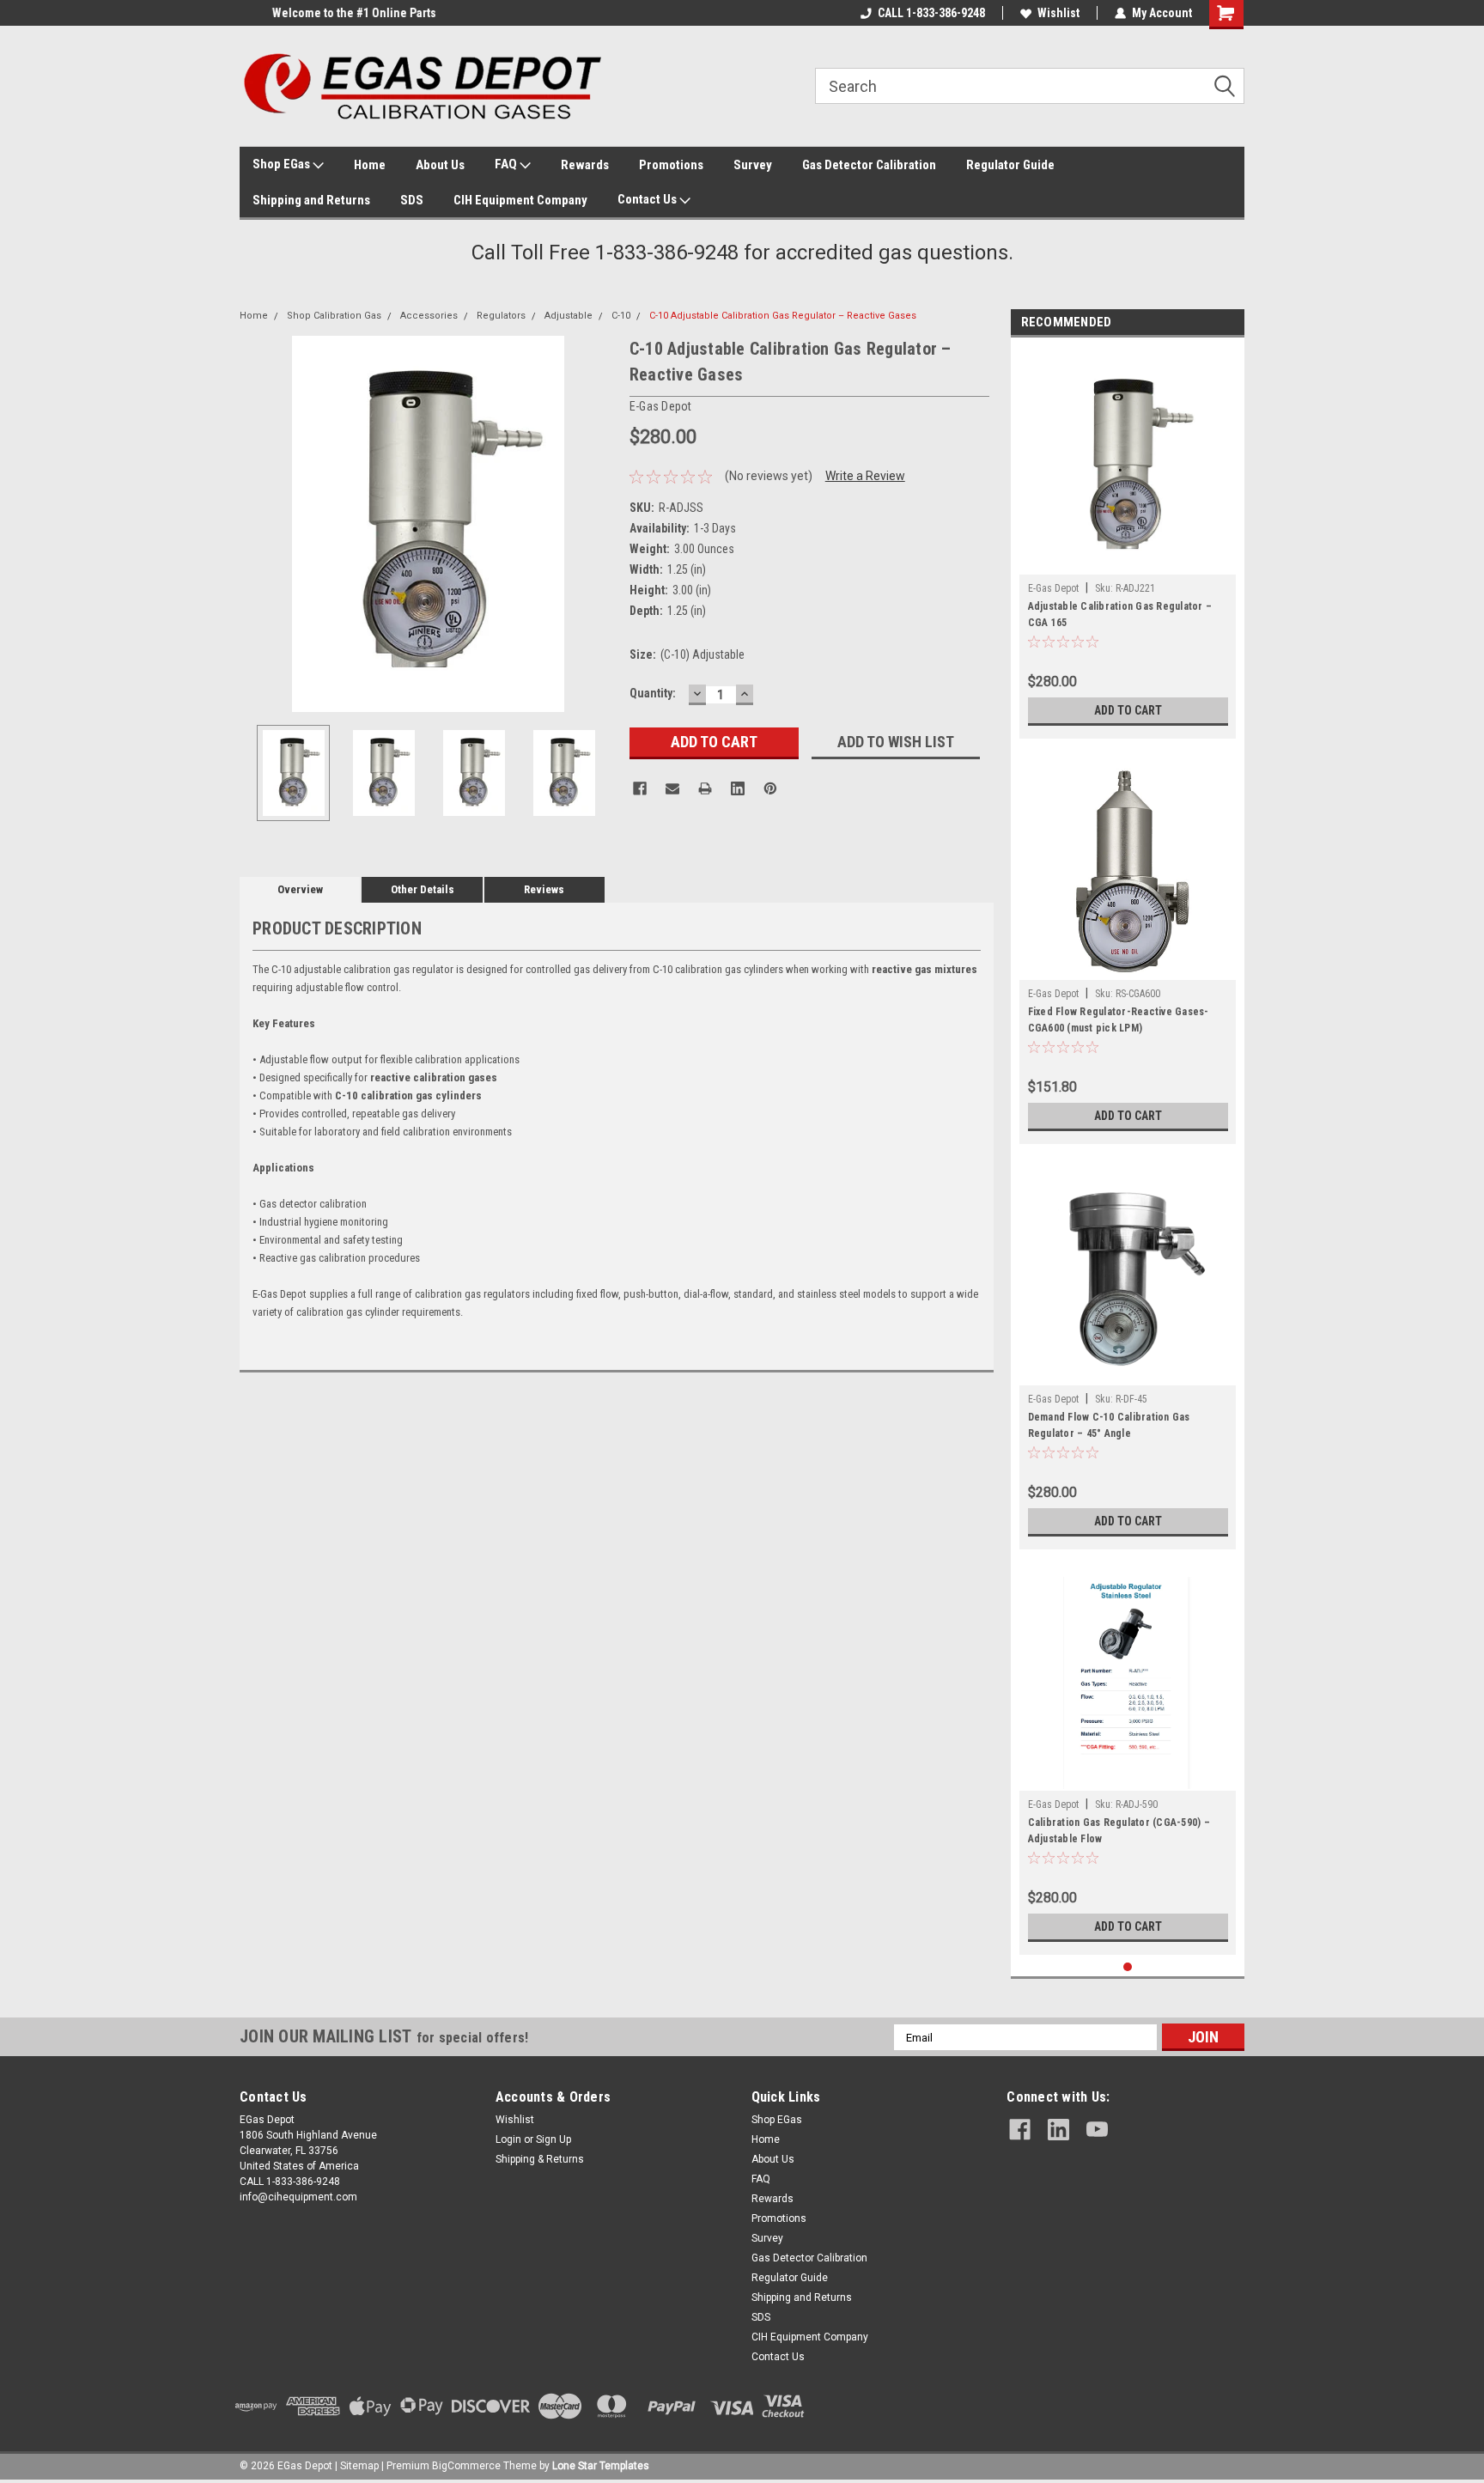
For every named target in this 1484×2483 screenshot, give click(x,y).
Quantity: (653, 693)
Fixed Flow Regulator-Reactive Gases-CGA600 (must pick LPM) (1119, 1020)
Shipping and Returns (311, 200)
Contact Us (648, 199)
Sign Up (553, 2139)
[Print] (705, 788)
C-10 (621, 316)
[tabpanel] (1128, 542)
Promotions (671, 165)
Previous (257, 523)
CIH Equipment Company (520, 200)
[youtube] (1097, 2130)
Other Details (423, 889)
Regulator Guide (1010, 165)
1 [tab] (1128, 1967)
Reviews (544, 889)
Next (599, 523)
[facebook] (1020, 2130)
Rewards (585, 165)
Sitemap (359, 2466)
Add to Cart (1128, 710)
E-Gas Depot (1053, 588)
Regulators (501, 316)
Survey (753, 165)
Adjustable (569, 316)
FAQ (507, 164)
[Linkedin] (738, 788)
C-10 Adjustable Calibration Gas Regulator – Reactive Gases (783, 316)
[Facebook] (640, 788)
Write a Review (865, 476)
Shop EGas (283, 164)
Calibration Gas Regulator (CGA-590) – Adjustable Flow (1119, 1831)
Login (508, 2139)
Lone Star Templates (601, 2466)
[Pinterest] (770, 788)
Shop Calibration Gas (334, 316)
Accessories (429, 316)
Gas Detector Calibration (869, 165)
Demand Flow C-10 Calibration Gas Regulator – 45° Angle (1109, 1425)
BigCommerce (466, 2466)
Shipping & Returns (540, 2159)
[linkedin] (1058, 2130)
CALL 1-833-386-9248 (931, 13)
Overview (300, 889)
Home (370, 165)
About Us (440, 165)
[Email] (672, 788)
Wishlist (1058, 13)
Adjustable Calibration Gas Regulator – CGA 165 (1120, 615)
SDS (412, 200)
